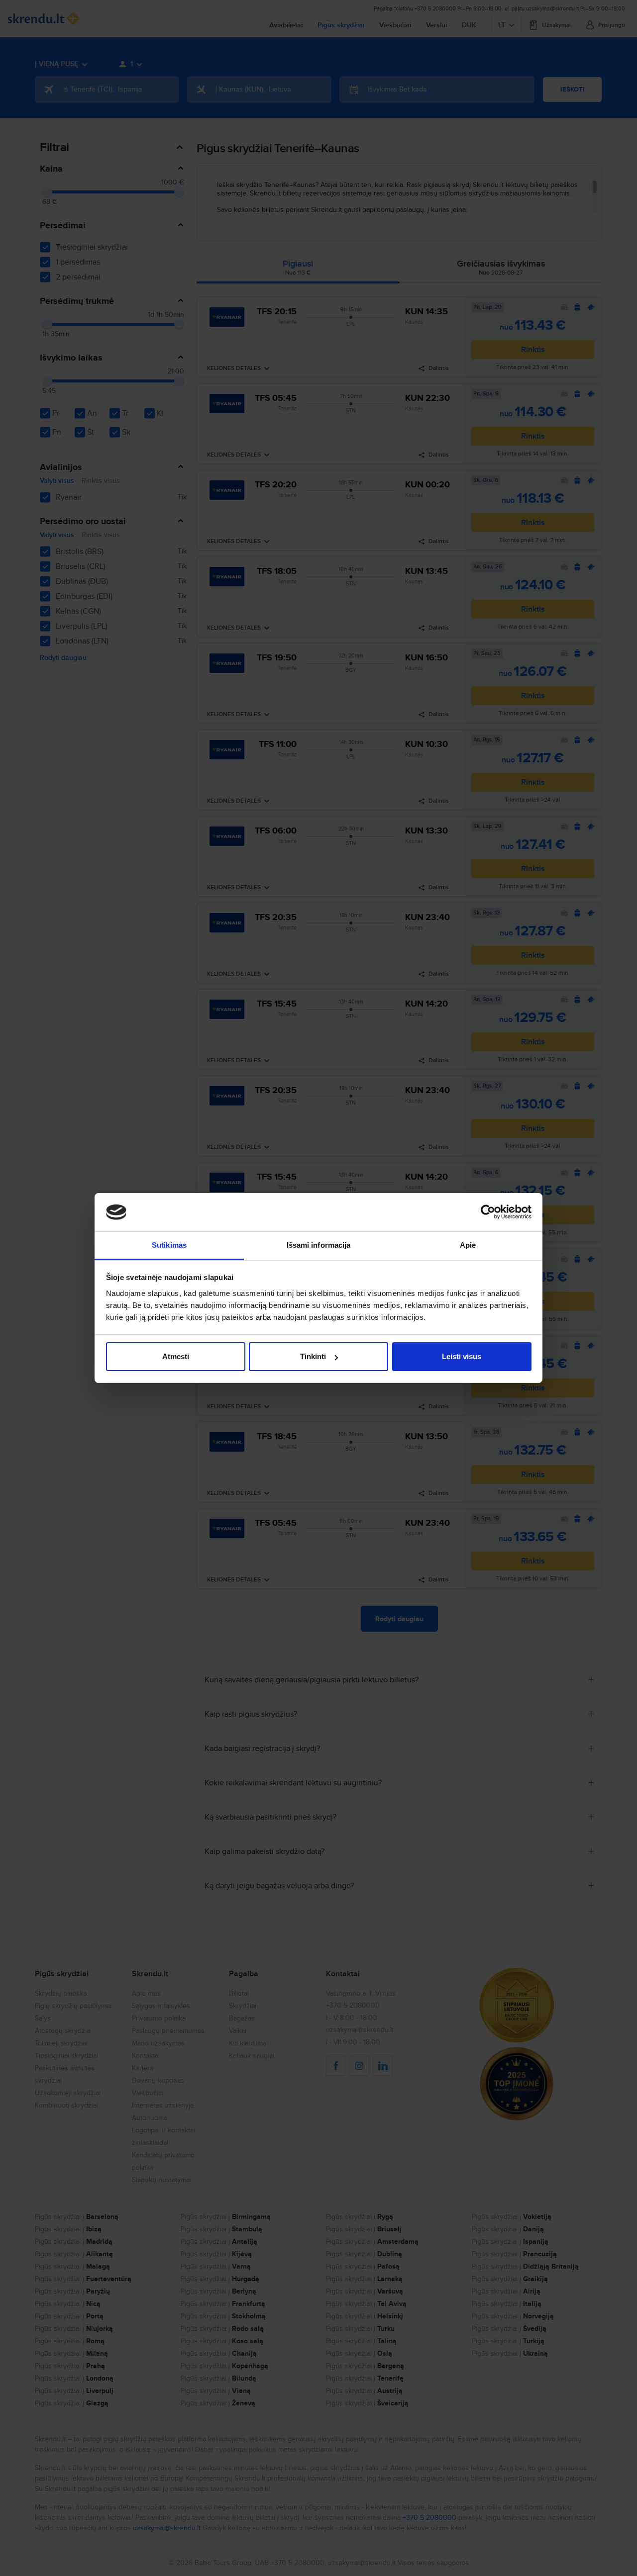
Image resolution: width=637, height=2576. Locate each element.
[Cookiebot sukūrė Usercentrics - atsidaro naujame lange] (488, 1212)
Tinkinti (313, 1356)
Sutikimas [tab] (169, 1245)
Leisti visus (462, 1356)
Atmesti (176, 1356)
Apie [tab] (468, 1245)
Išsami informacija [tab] (319, 1245)
